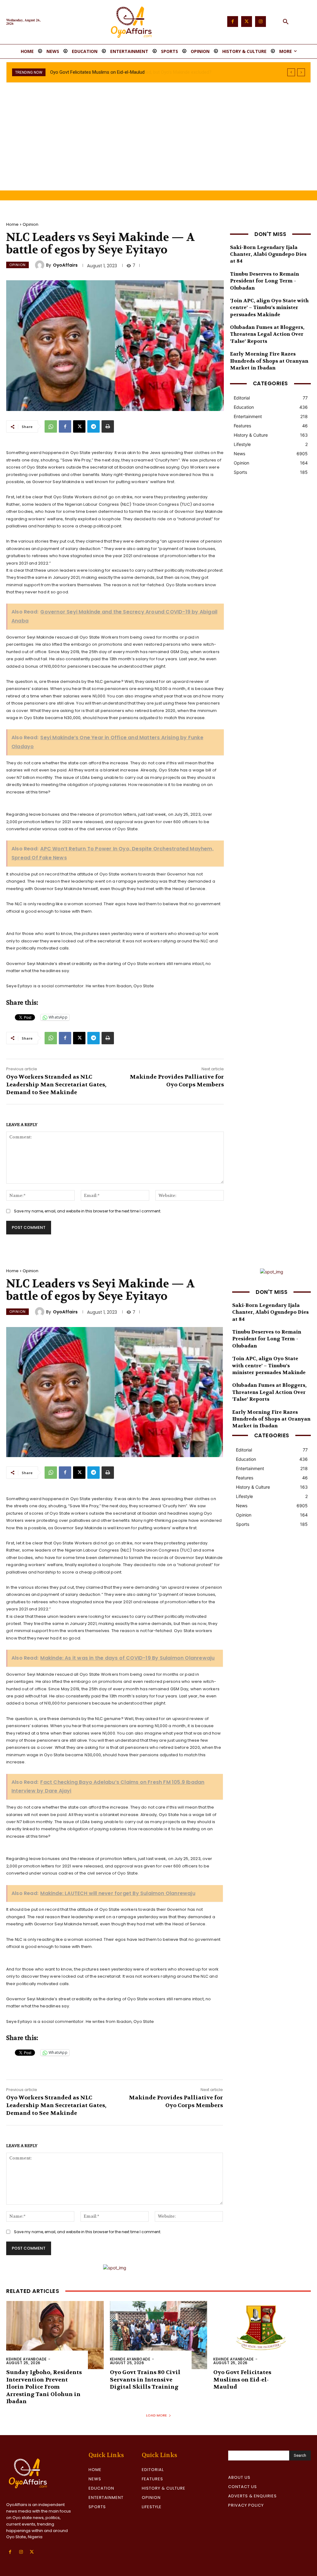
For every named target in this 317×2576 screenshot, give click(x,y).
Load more (156, 2415)
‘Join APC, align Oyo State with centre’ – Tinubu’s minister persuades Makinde (269, 308)
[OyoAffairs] (41, 265)
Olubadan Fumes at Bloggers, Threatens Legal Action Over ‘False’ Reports (267, 334)
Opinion (30, 224)
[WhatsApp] (51, 426)
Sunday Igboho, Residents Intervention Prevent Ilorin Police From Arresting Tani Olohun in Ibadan (44, 2387)
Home (12, 224)
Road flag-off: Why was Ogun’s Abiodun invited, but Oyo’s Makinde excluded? (128, 72)
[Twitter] (247, 22)
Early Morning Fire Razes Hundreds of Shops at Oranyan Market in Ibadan (269, 361)
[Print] (108, 426)
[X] (79, 426)
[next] (301, 72)
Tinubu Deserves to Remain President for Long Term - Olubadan (265, 281)
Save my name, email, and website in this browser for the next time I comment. (88, 1211)
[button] (286, 22)
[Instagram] (261, 22)
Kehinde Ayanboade (26, 2359)
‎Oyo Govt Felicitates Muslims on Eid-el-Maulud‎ (242, 2380)
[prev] (291, 72)
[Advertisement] (158, 144)
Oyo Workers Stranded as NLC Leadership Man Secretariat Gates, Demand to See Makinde (56, 1085)
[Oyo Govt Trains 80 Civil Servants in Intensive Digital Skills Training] (159, 2335)
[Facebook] (233, 22)
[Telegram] (93, 426)
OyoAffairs (65, 265)
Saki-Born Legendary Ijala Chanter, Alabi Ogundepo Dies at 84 (268, 254)
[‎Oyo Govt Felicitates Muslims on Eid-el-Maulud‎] (262, 2335)
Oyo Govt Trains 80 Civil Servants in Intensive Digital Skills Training (145, 2380)
